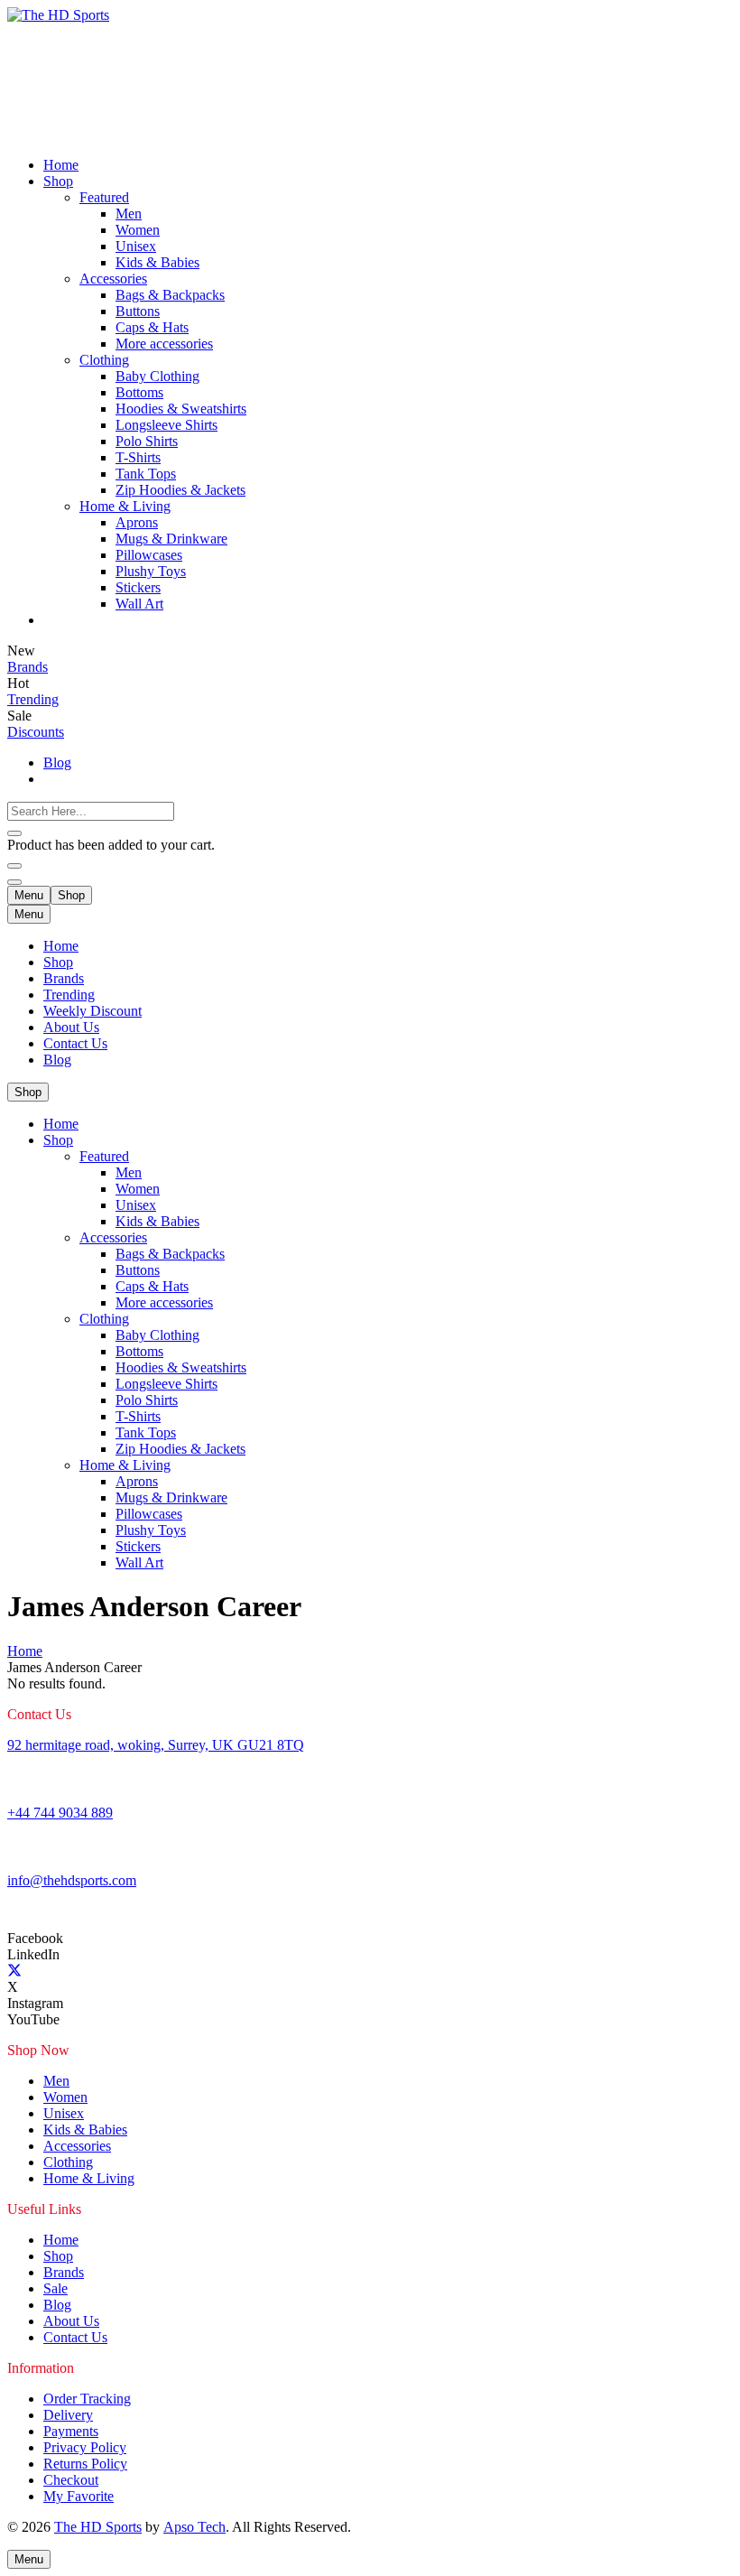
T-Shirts (138, 1416)
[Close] (14, 833)
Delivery (68, 2415)
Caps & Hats (152, 1286)
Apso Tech (194, 2527)
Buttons (138, 1270)
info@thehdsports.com (72, 1880)
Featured (104, 1156)
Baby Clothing (157, 1335)
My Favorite (79, 2496)
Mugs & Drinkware (171, 1497)
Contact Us (75, 1043)
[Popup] (14, 866)
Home (61, 946)
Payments (71, 2431)
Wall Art (139, 1562)
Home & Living (125, 1465)
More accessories (164, 1302)
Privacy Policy (85, 2447)
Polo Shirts (147, 1400)
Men (129, 1172)
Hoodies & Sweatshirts (181, 1367)
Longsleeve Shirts (166, 1384)
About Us (71, 1027)
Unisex (136, 1205)
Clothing (104, 1319)
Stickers (138, 1546)
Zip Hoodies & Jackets (180, 1449)
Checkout (71, 2480)
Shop (58, 962)
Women (138, 1189)
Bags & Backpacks (170, 1254)
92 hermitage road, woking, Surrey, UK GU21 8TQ (156, 1745)
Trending (69, 995)
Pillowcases (149, 1514)
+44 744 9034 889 (60, 1813)
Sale (55, 2288)
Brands (64, 978)
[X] (14, 1971)
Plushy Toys (151, 1530)
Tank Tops (146, 1432)
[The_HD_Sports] (143, 15)
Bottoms (139, 1351)
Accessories (113, 1237)
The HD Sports (98, 2527)
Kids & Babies (157, 1221)
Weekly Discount (92, 1011)
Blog (57, 1060)
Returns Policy (85, 2464)
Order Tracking (87, 2399)
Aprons (137, 1481)
